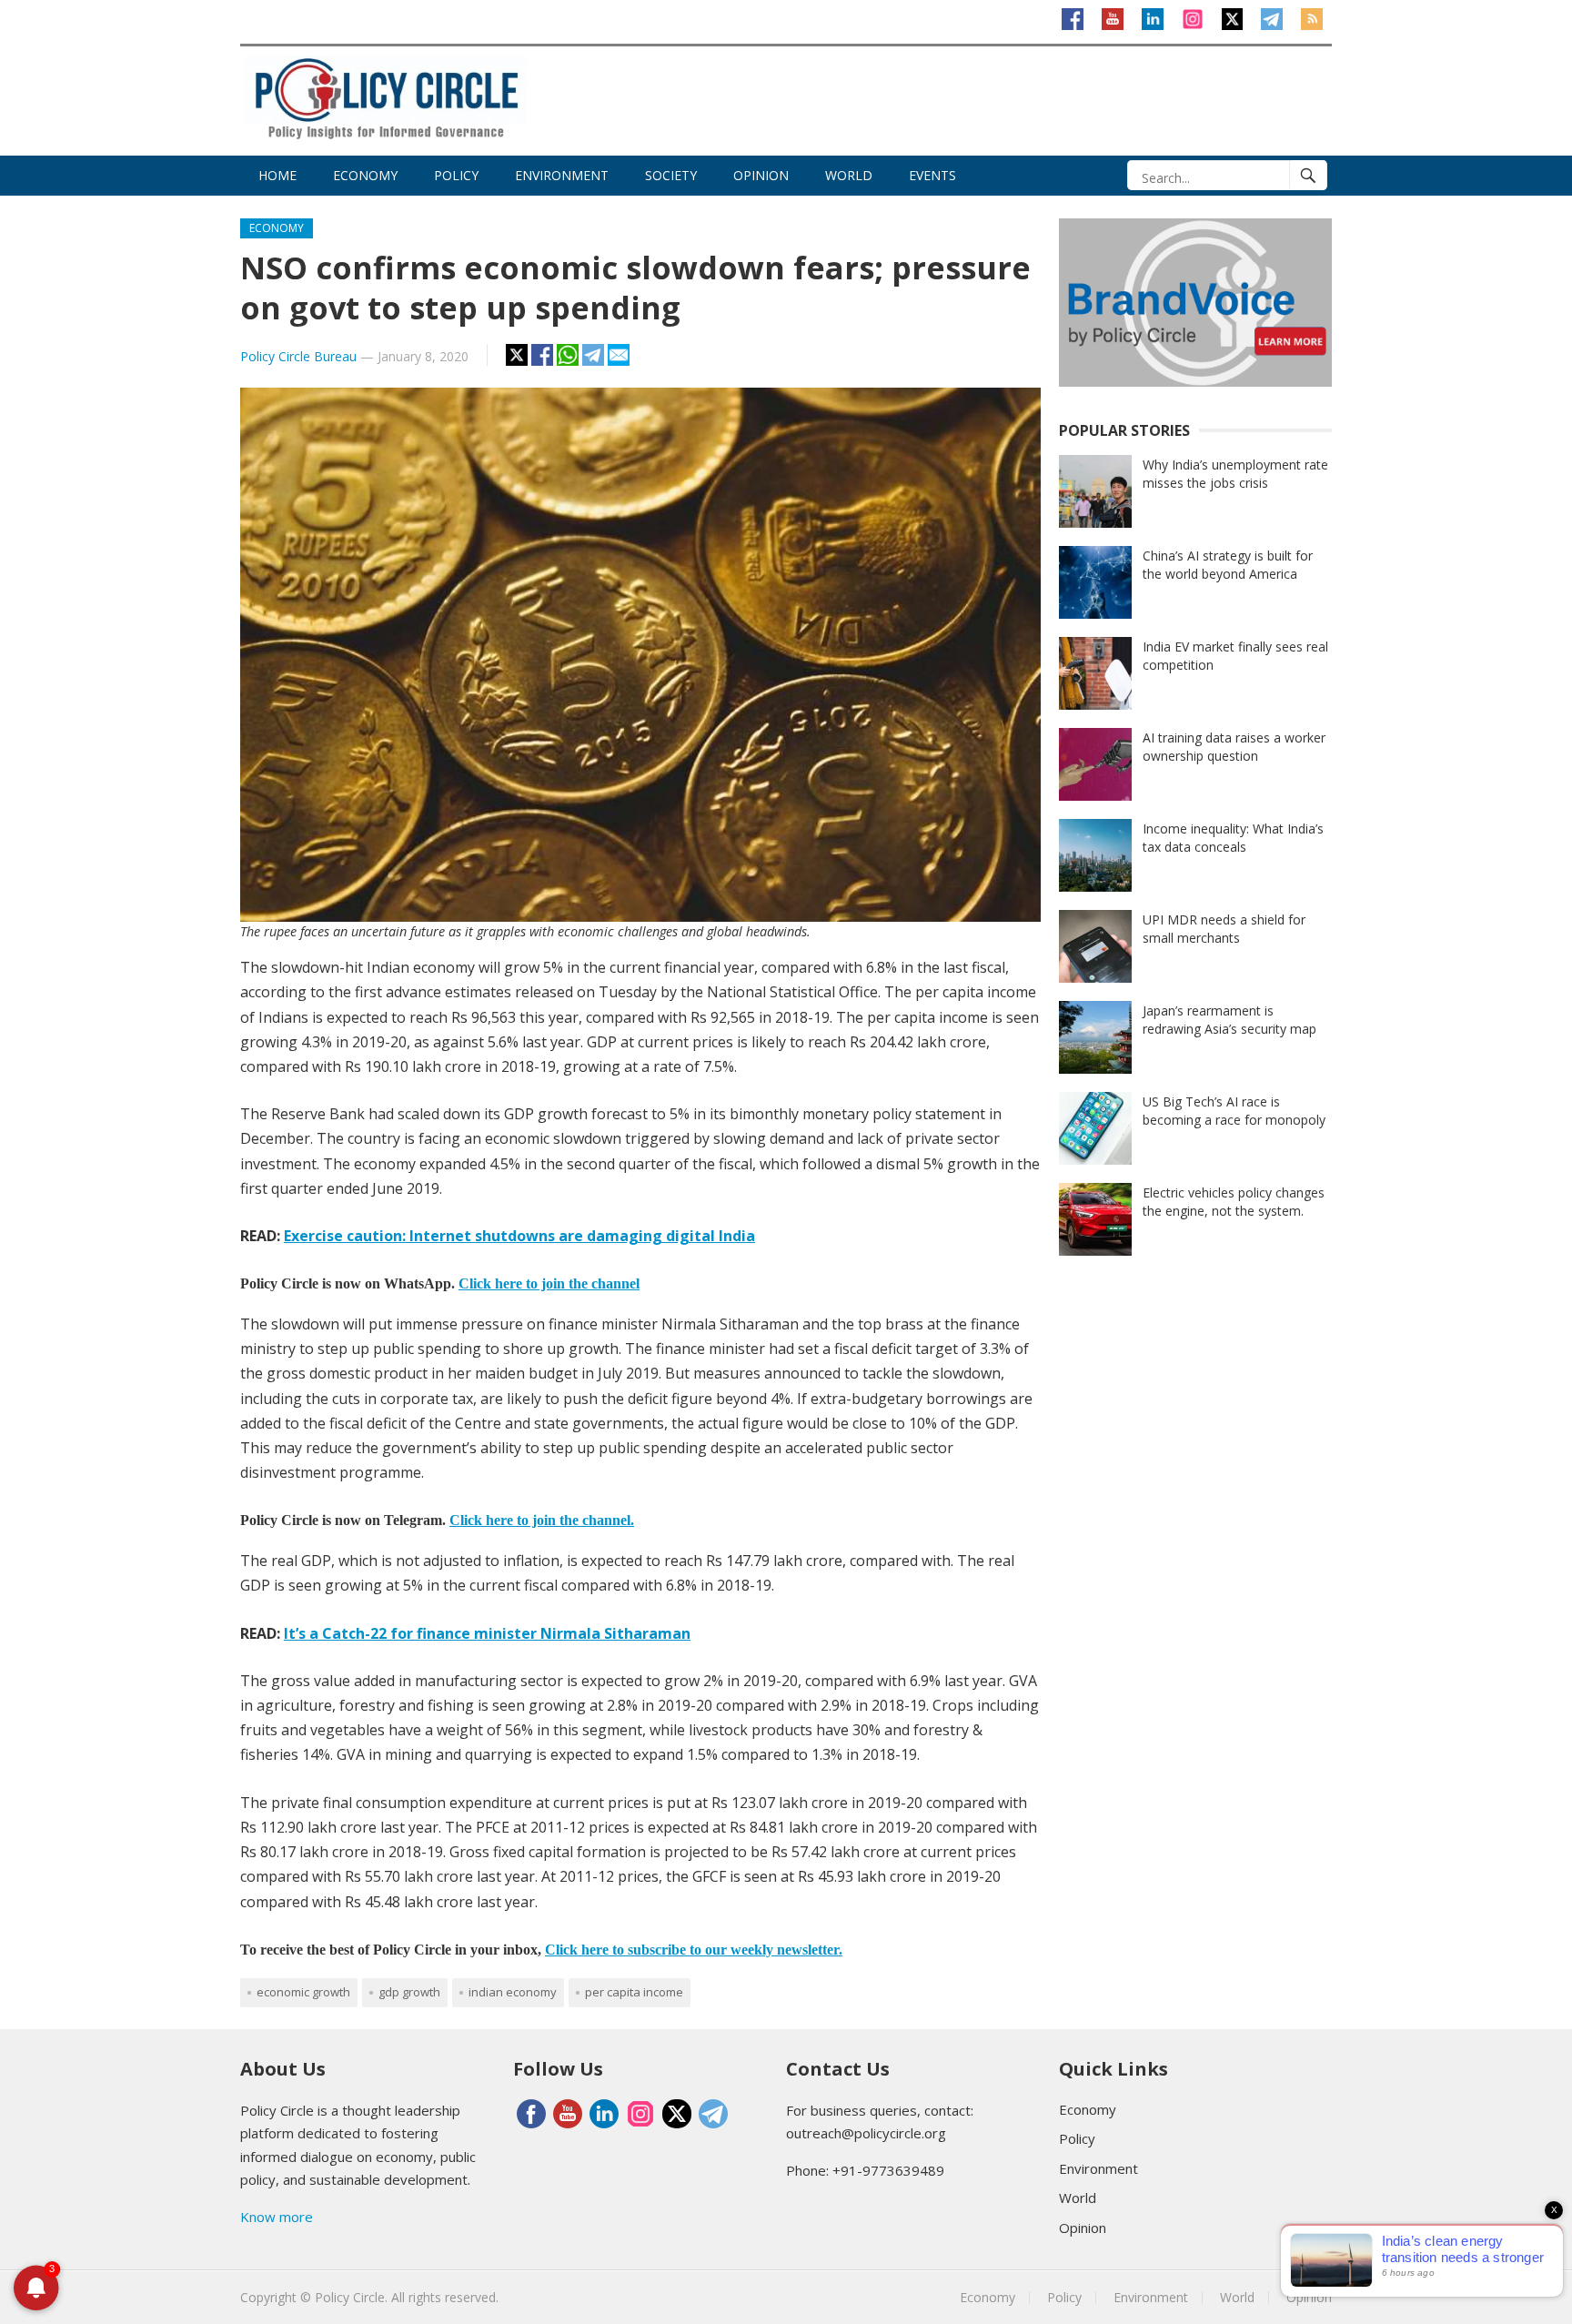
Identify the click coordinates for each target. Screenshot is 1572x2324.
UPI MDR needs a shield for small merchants (1224, 929)
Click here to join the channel (549, 1283)
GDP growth (409, 1992)
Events (932, 175)
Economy (365, 175)
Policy (456, 175)
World (849, 175)
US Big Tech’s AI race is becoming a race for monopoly (1234, 1111)
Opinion (761, 175)
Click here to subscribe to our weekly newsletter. (694, 1950)
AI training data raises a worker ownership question (1234, 747)
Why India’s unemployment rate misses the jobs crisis (1235, 474)
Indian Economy (513, 1992)
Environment (562, 175)
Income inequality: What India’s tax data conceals (1233, 838)
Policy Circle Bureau (298, 356)
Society (671, 175)
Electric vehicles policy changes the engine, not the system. (1234, 1202)
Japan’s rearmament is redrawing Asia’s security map (1229, 1020)
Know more (277, 2217)
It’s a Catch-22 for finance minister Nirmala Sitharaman (487, 1633)
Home (277, 175)
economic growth (303, 1992)
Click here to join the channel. (542, 1520)
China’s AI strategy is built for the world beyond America (1228, 565)
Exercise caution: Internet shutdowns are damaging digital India (519, 1236)
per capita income (634, 1992)
